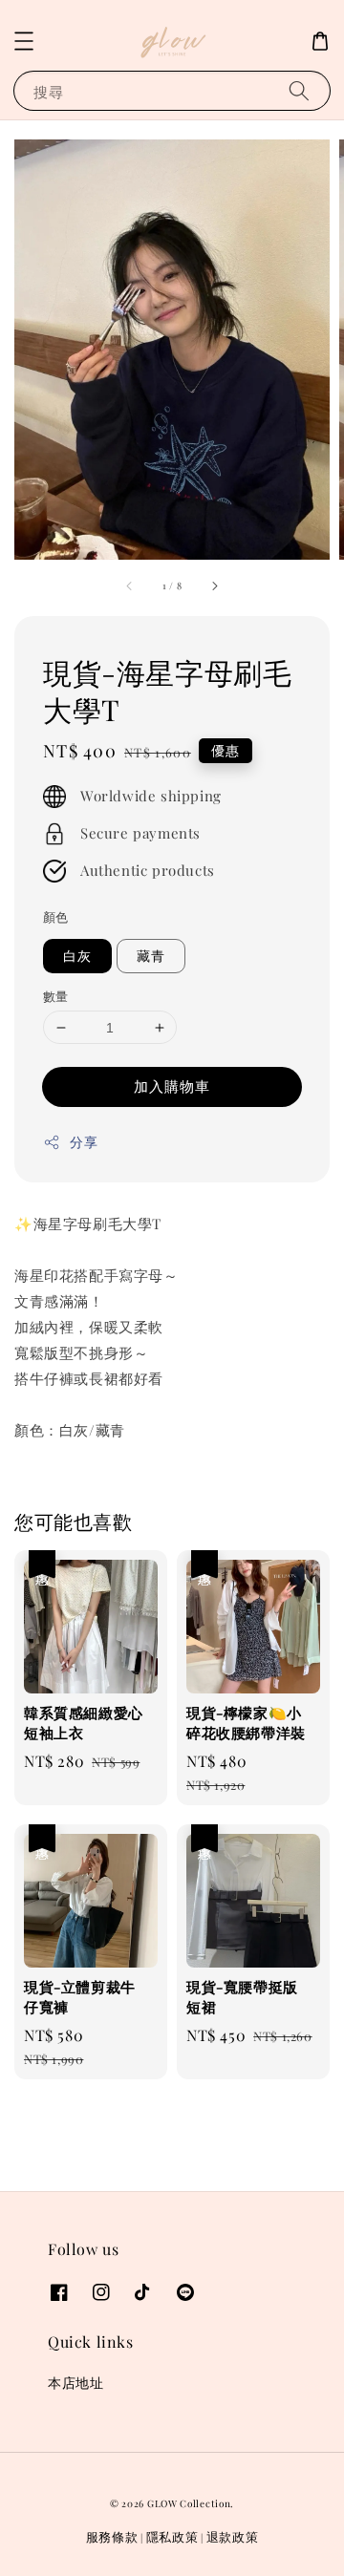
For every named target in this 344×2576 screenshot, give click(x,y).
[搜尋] (299, 90)
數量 (56, 996)
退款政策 (233, 2536)
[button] (24, 41)
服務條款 (112, 2536)
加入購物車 (172, 1086)
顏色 (56, 916)
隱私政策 (172, 2536)
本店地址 (75, 2383)
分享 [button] (84, 1142)
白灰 (77, 956)
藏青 (151, 956)
